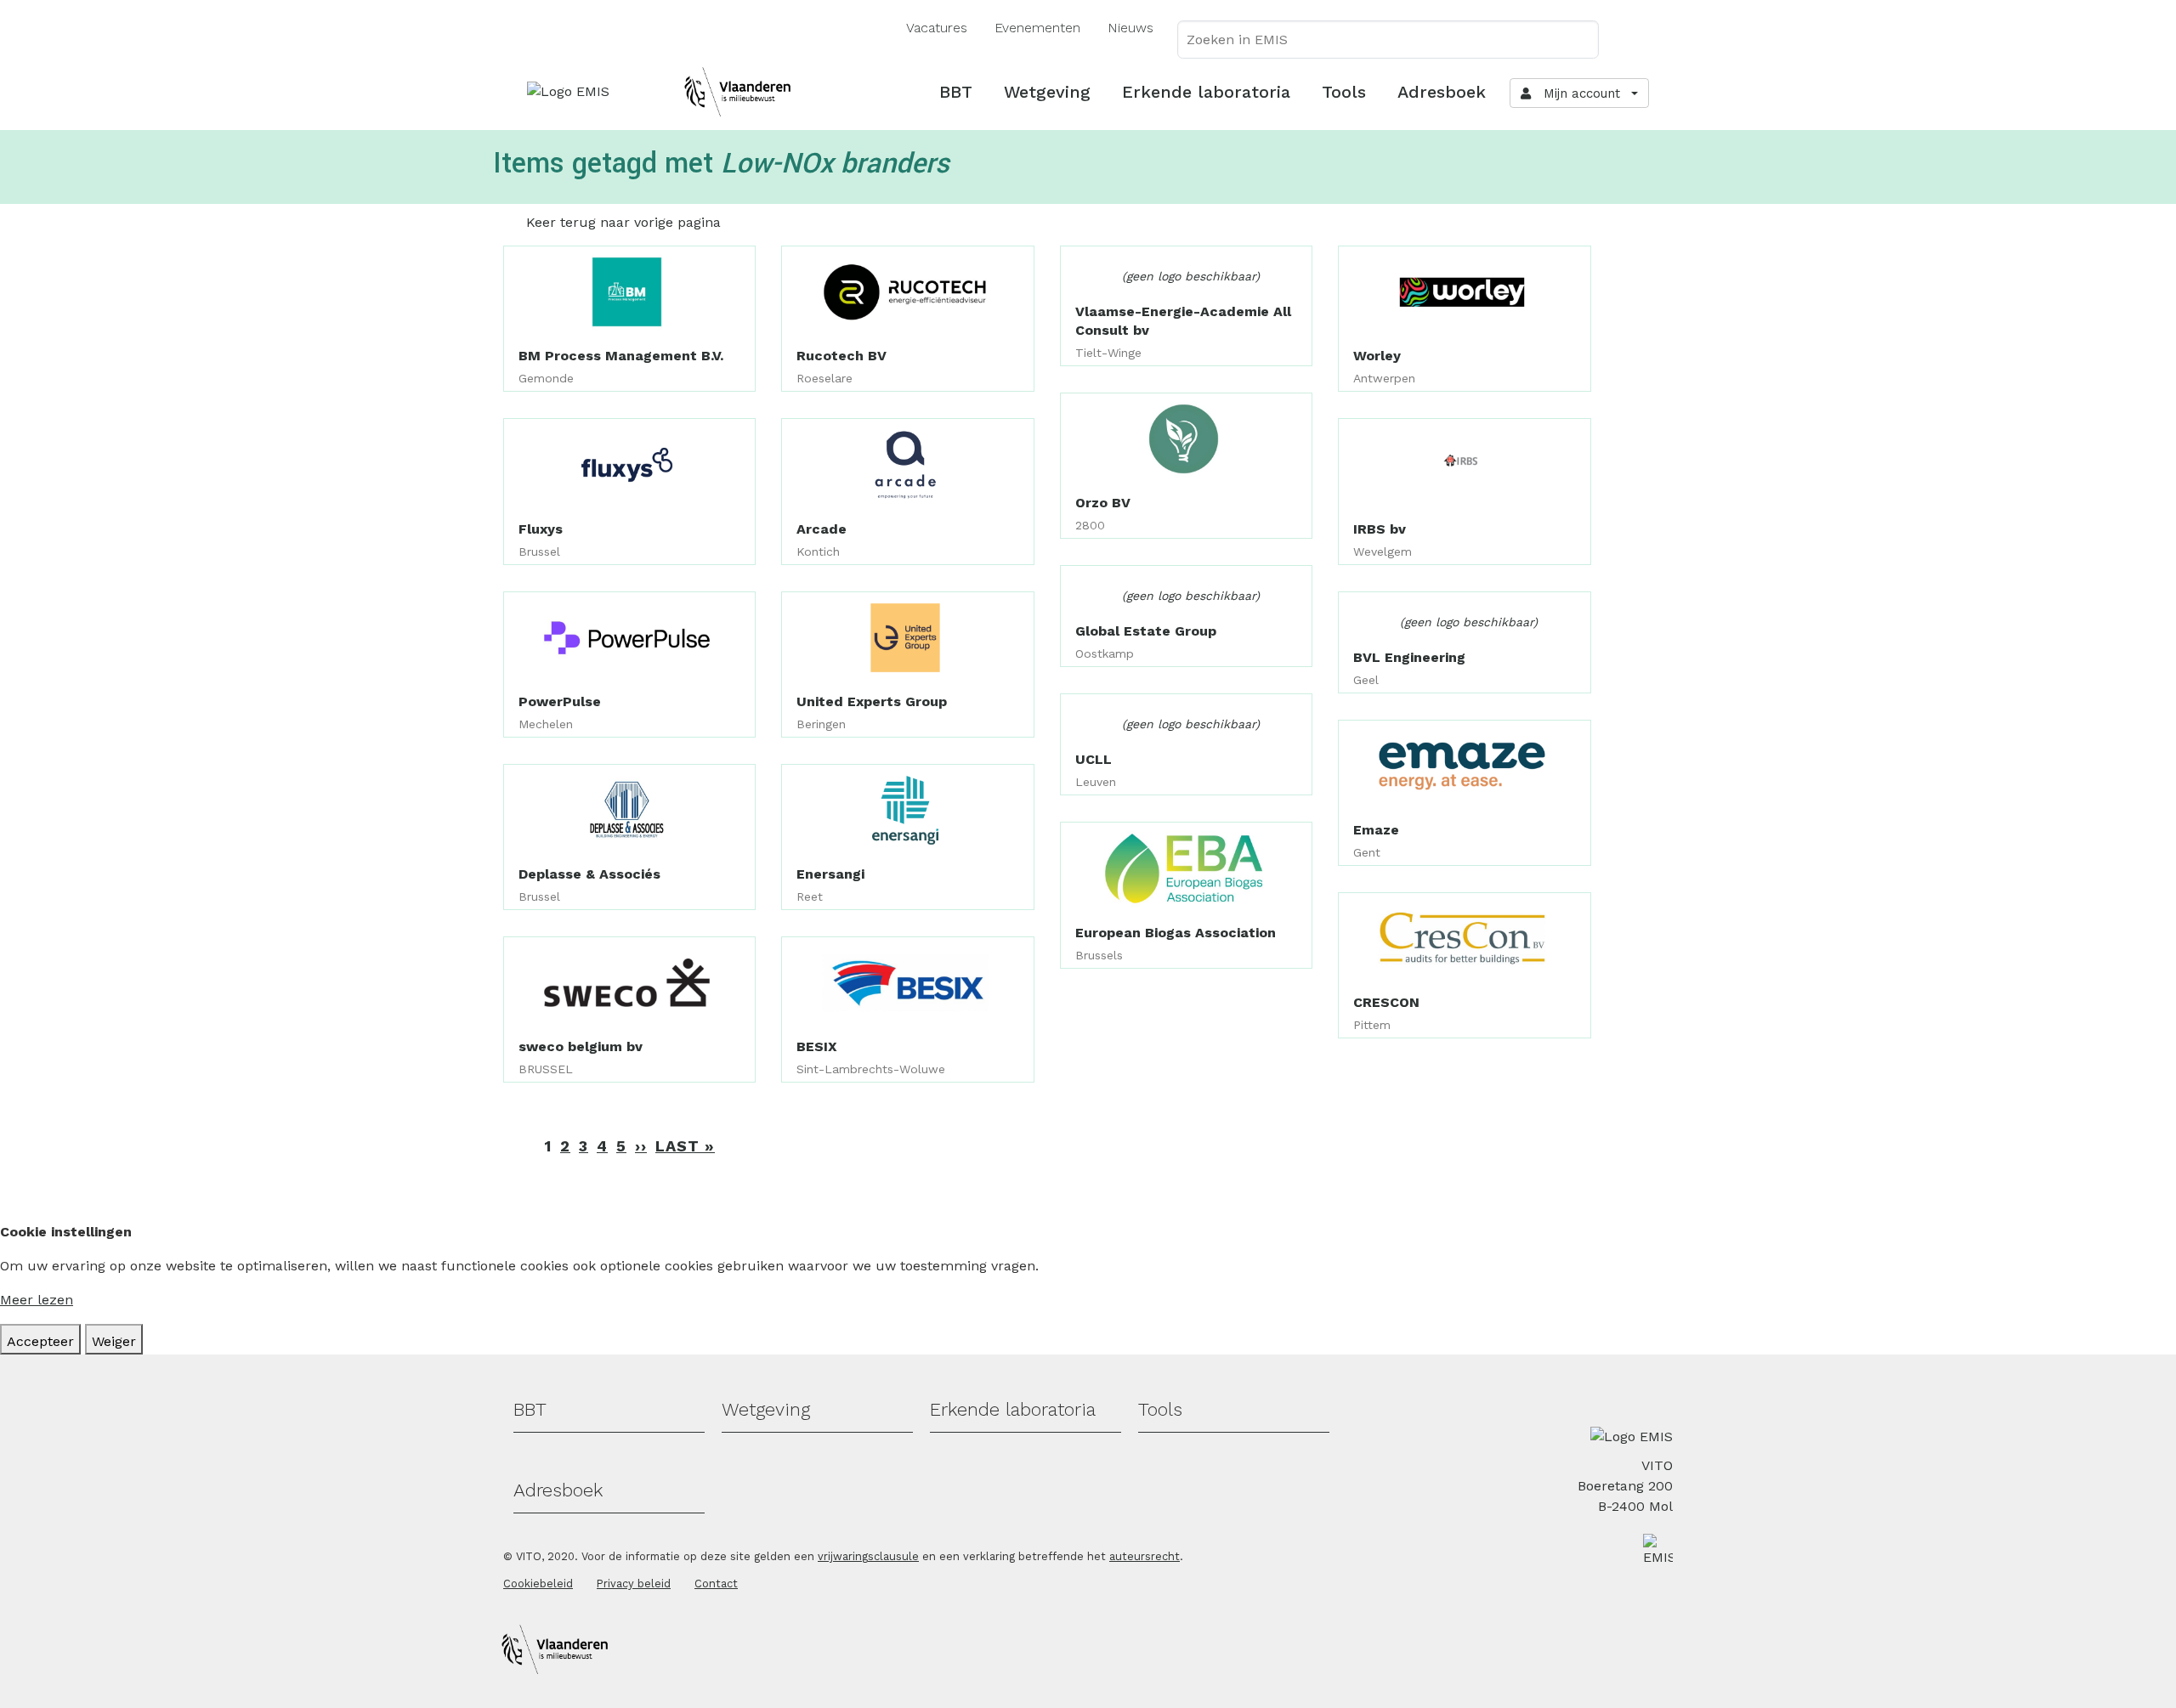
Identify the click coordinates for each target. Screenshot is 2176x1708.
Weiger (114, 1341)
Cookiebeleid (538, 1584)
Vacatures (937, 28)
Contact (716, 1584)
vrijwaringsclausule (868, 1556)
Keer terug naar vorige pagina (623, 222)
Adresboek (1442, 92)
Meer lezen (37, 1300)
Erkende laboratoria (1206, 92)
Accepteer (40, 1341)
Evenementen (1037, 28)
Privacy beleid (634, 1584)
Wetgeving (1047, 92)
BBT (956, 92)
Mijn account (1578, 93)
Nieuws (1130, 28)
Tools (1344, 92)
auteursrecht (1145, 1556)
